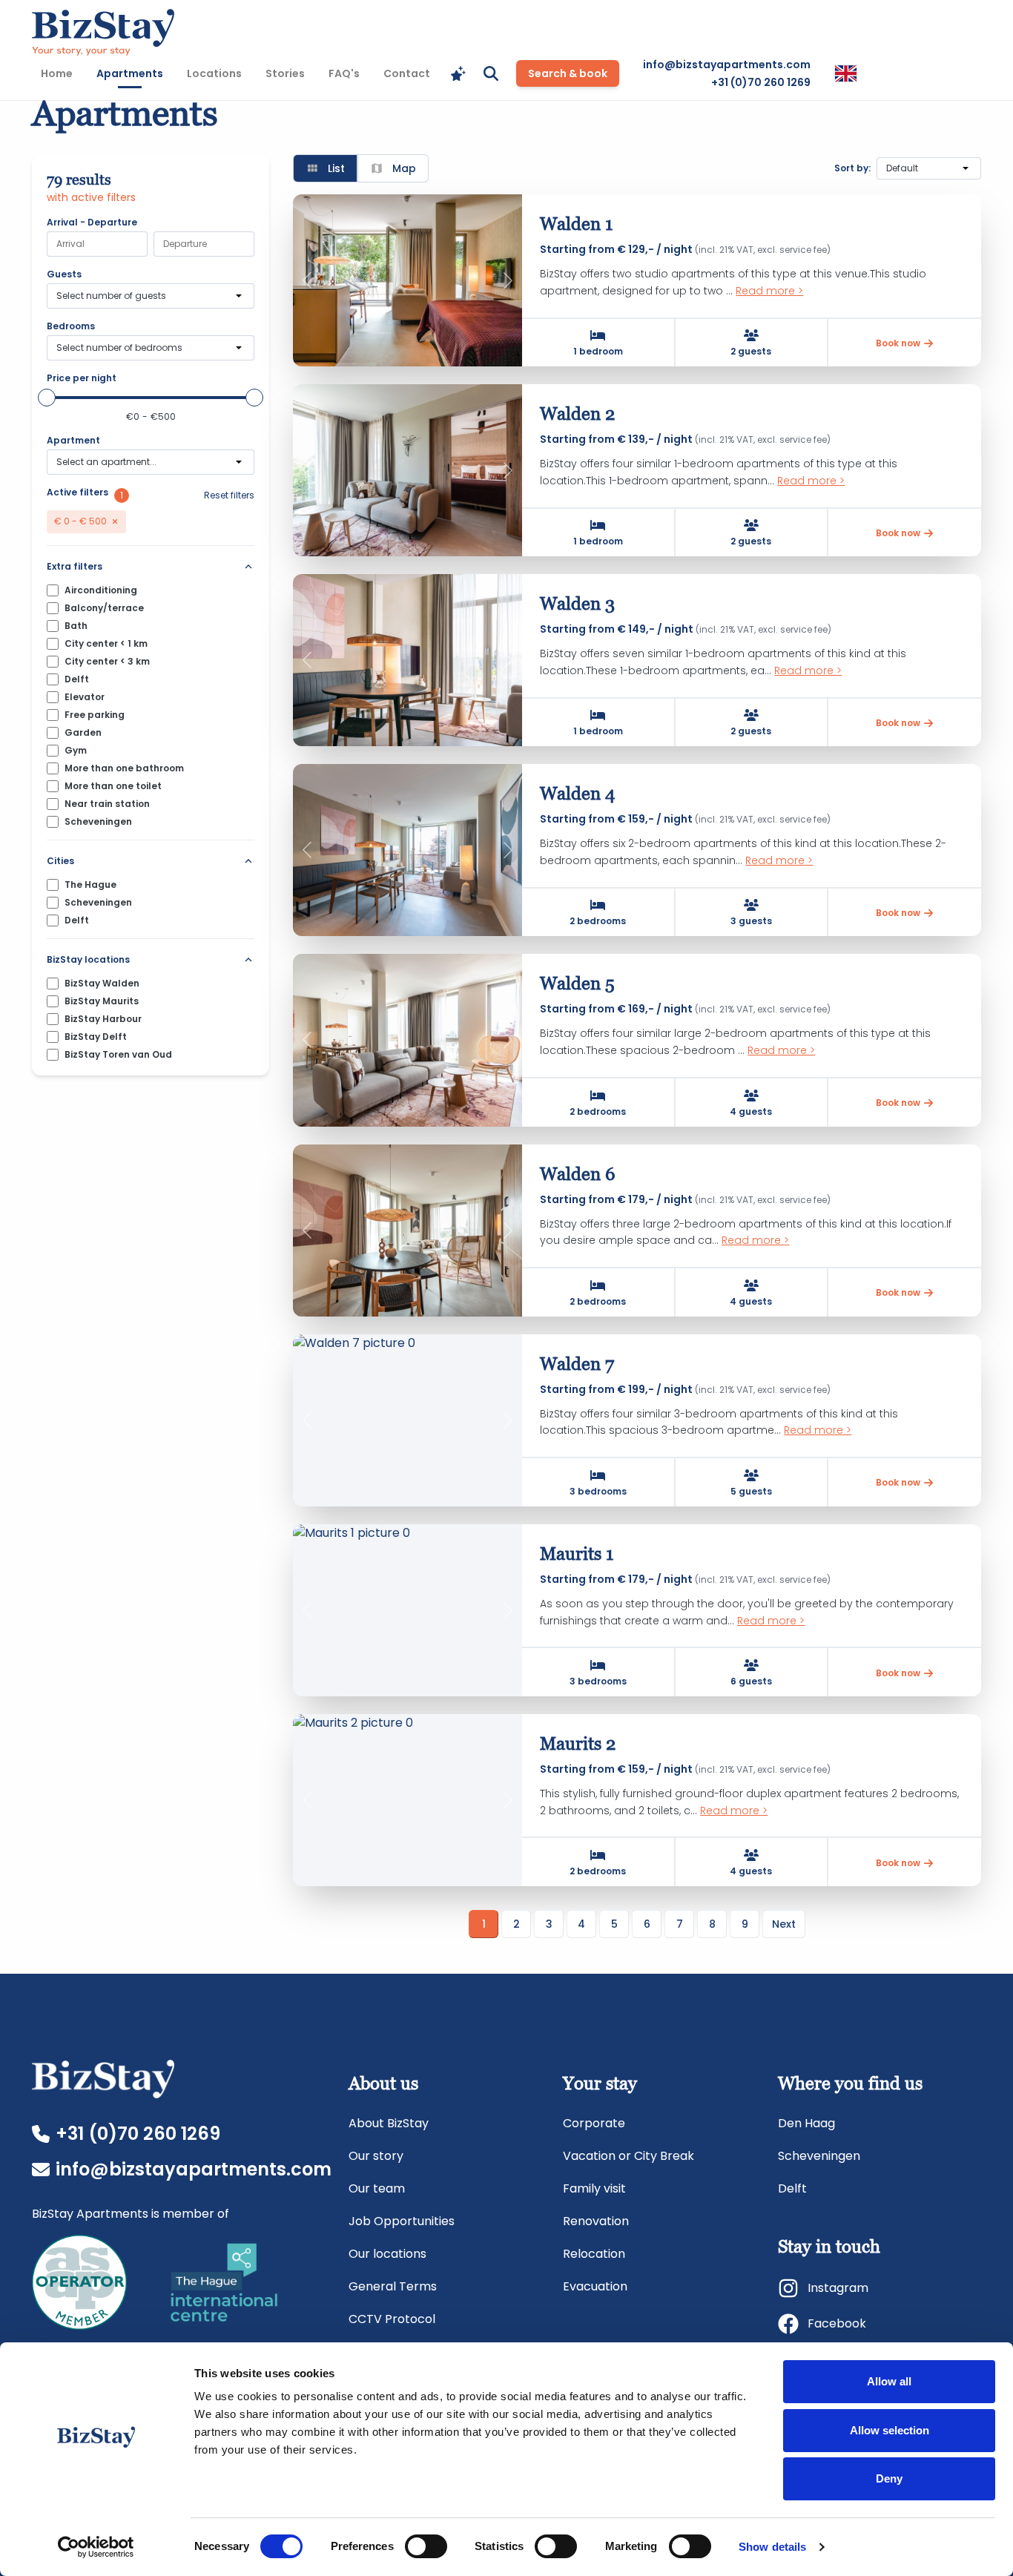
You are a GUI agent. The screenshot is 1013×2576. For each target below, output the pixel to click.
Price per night (82, 378)
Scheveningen (819, 2156)
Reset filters (229, 495)
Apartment (73, 441)
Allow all (889, 2381)
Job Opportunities (402, 2221)
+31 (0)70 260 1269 (761, 82)
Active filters (77, 493)
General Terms (393, 2286)
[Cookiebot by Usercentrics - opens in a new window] (96, 2547)
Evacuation (595, 2286)
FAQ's (344, 73)
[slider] (47, 398)
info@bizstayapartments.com (727, 65)
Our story (376, 2156)
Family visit (594, 2188)
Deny (889, 2478)
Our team (377, 2188)
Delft (792, 2188)
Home (57, 73)
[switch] (426, 2546)
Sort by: (852, 168)
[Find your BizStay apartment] (458, 73)
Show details (772, 2547)
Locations (214, 73)
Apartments (134, 73)
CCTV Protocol (392, 2319)
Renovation (596, 2221)
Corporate (594, 2123)
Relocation (594, 2254)
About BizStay (389, 2123)
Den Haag (806, 2123)
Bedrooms (71, 326)
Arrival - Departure (92, 223)
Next (784, 1924)
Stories (285, 73)
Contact (407, 73)
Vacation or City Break (628, 2156)
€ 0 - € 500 (80, 521)
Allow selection (890, 2430)
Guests (64, 274)
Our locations (387, 2254)
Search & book (568, 73)
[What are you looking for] (491, 73)
